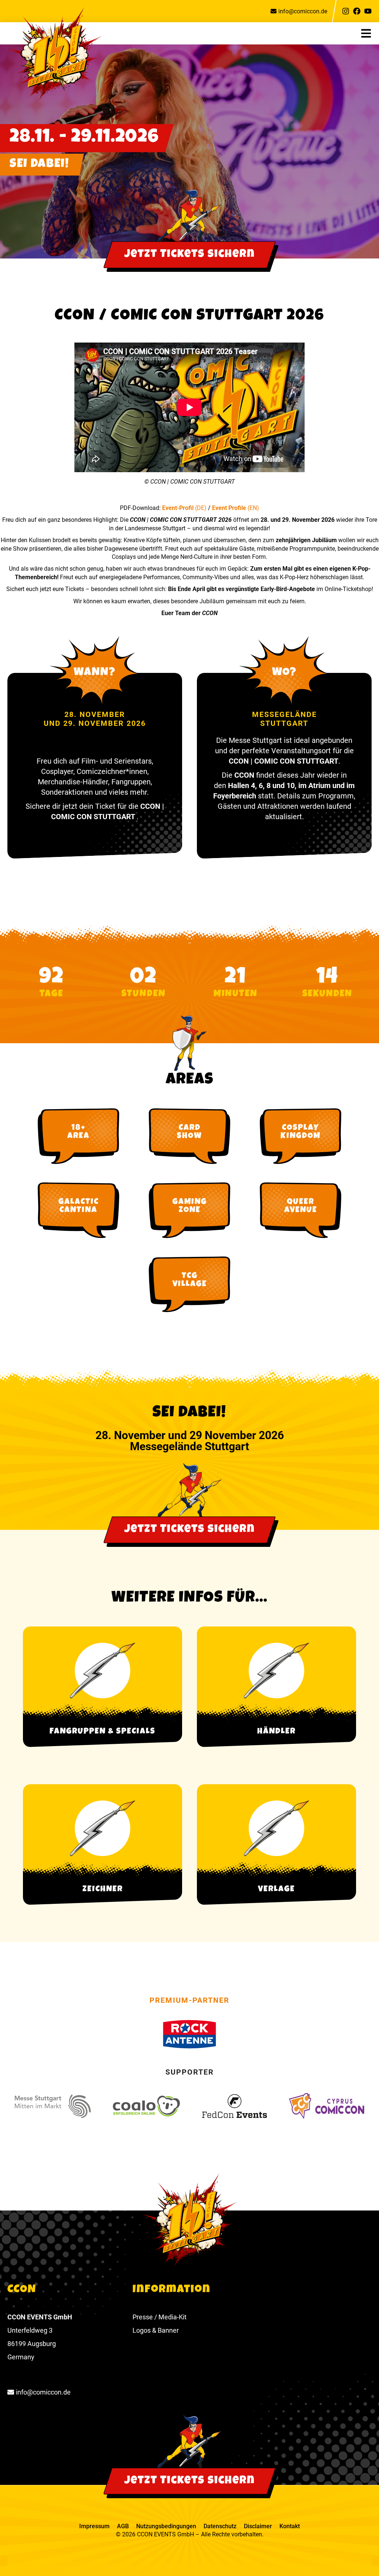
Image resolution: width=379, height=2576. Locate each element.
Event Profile (230, 508)
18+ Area (78, 1132)
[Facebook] (357, 11)
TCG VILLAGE (190, 1281)
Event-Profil (179, 508)
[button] (370, 33)
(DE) (201, 508)
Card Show (189, 1132)
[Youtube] (368, 11)
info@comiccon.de (303, 11)
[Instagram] (346, 11)
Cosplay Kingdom (301, 1132)
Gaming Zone (190, 1207)
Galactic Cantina (79, 1207)
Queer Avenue (301, 1207)
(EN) (253, 508)
